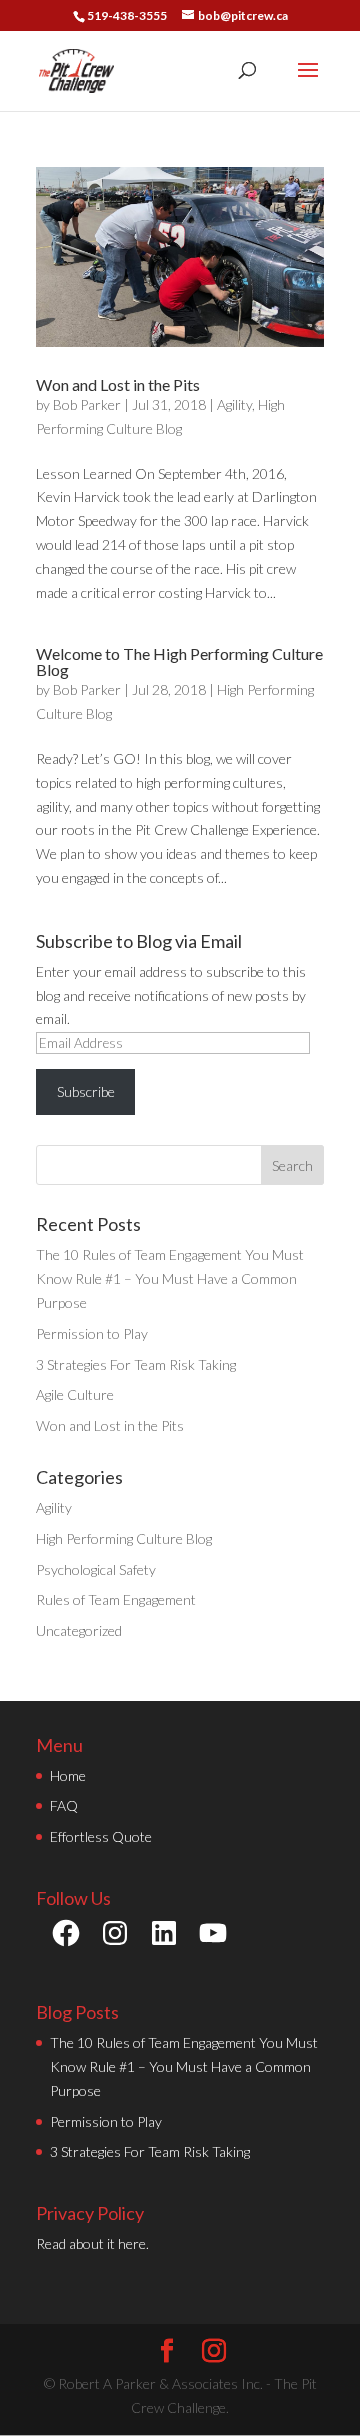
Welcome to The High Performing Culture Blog (179, 661)
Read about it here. (92, 2243)
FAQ (64, 1805)
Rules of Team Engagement (116, 1599)
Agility (234, 404)
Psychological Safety (96, 1569)
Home (68, 1775)
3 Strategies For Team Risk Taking (136, 1364)
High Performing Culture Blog (124, 1538)
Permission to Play (92, 1333)
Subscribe (86, 1091)
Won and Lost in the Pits (118, 384)
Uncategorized (79, 1630)
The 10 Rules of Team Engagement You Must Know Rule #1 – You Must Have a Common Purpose (170, 1278)
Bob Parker (87, 404)
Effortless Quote (101, 1836)
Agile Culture (75, 1394)
